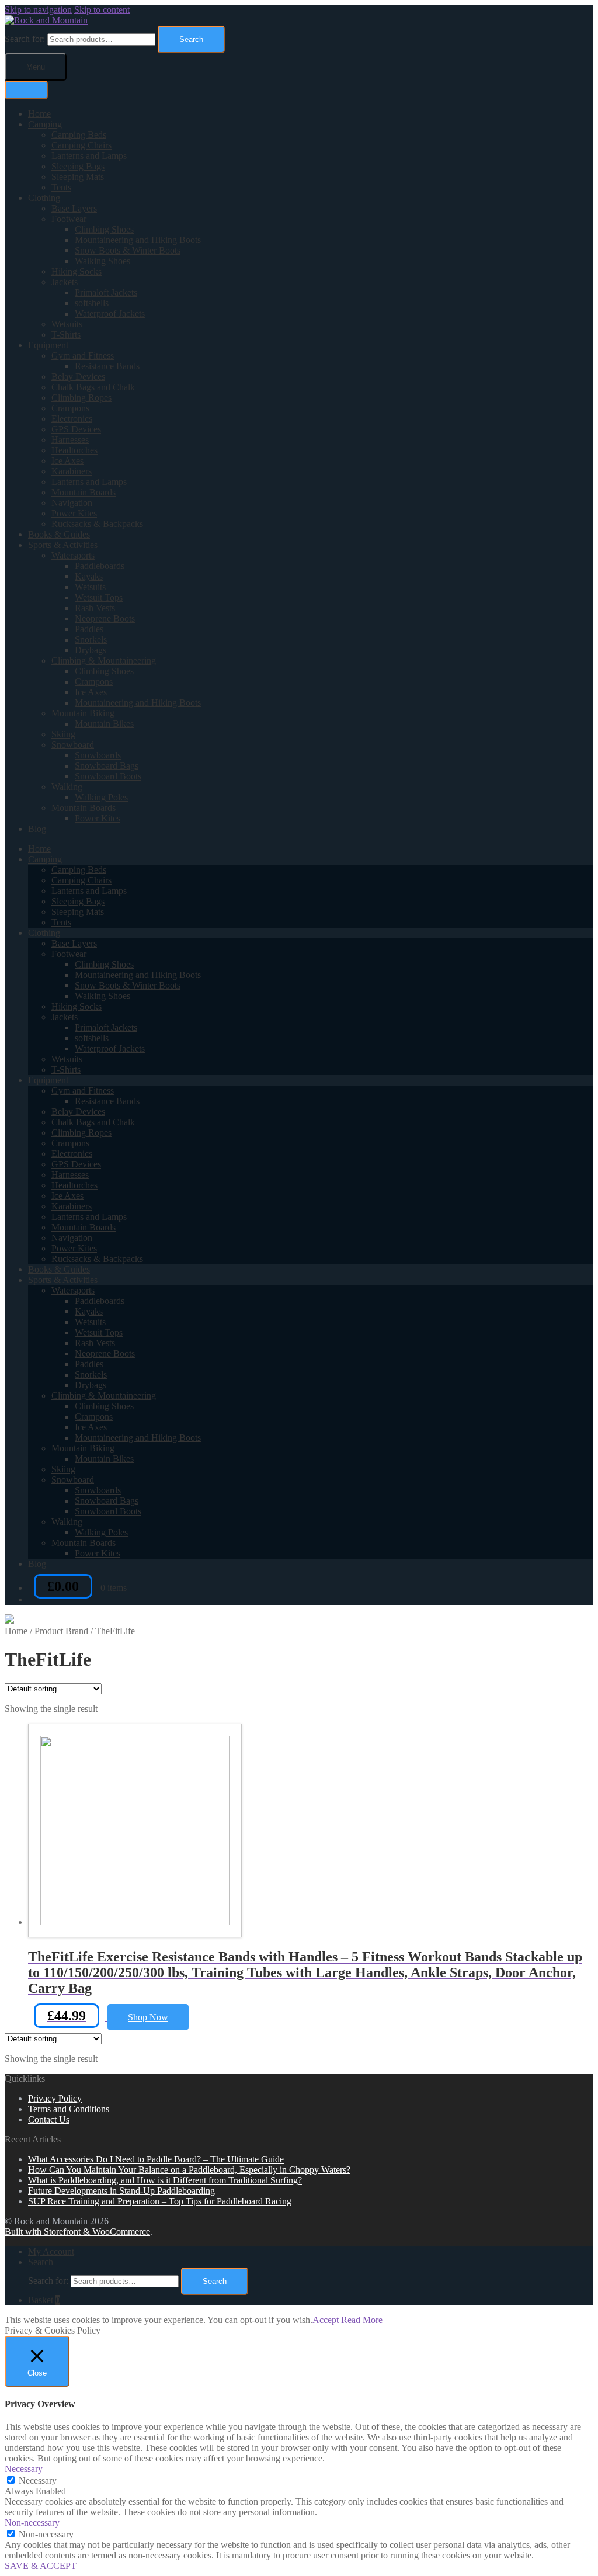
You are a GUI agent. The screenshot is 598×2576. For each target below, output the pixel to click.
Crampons (70, 408)
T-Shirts (66, 334)
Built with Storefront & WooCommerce (77, 2232)
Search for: (25, 39)
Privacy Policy (55, 2098)
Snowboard (73, 745)
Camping (45, 124)
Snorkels (91, 639)
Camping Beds (79, 135)
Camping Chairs (81, 145)
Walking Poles (101, 797)
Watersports (73, 555)
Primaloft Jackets (106, 292)
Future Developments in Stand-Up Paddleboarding (121, 2191)
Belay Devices (78, 377)
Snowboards (98, 755)
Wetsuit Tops (99, 597)
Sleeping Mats (78, 177)
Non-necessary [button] (32, 2523)
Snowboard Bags (107, 766)
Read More (362, 2320)
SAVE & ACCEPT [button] (41, 2566)
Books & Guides (59, 534)
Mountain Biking (83, 713)
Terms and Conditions (69, 2109)
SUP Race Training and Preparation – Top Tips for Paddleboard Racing (160, 2201)
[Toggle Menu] (26, 90)
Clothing (44, 198)
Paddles (89, 629)
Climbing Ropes (81, 398)
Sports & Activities (63, 545)
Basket (44, 2300)
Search (191, 39)
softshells (92, 303)
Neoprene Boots (105, 618)
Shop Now (148, 2017)
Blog (37, 829)
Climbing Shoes (104, 229)
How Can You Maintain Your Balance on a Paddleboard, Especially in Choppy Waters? (189, 2170)
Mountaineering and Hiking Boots (138, 240)
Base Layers (74, 208)
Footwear (69, 219)
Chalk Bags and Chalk (93, 387)
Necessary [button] (24, 2469)
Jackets (65, 282)
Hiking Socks (77, 271)
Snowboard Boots (108, 776)
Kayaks (89, 576)
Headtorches (74, 450)
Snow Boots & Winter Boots (128, 250)
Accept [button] (326, 2320)
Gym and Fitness (83, 356)
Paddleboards (100, 566)
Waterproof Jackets (110, 313)
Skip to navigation (38, 10)
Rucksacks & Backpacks (97, 524)
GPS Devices (76, 429)
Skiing (63, 734)
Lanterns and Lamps (89, 156)
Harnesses (70, 440)
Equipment (48, 345)
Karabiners (72, 471)
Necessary (38, 2480)
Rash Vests (95, 608)
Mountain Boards (84, 492)
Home (39, 114)
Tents (61, 187)
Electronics (72, 419)
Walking (67, 787)
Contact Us (49, 2119)
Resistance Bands (107, 366)
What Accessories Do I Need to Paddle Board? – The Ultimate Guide (156, 2159)
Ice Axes (67, 461)
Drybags (91, 650)
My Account (51, 2251)
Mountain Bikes (104, 724)
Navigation (72, 503)
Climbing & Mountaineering (104, 661)
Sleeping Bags (78, 166)
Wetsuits (67, 324)
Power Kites (74, 513)
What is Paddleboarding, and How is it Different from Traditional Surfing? (165, 2180)
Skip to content (102, 10)
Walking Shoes (102, 261)
